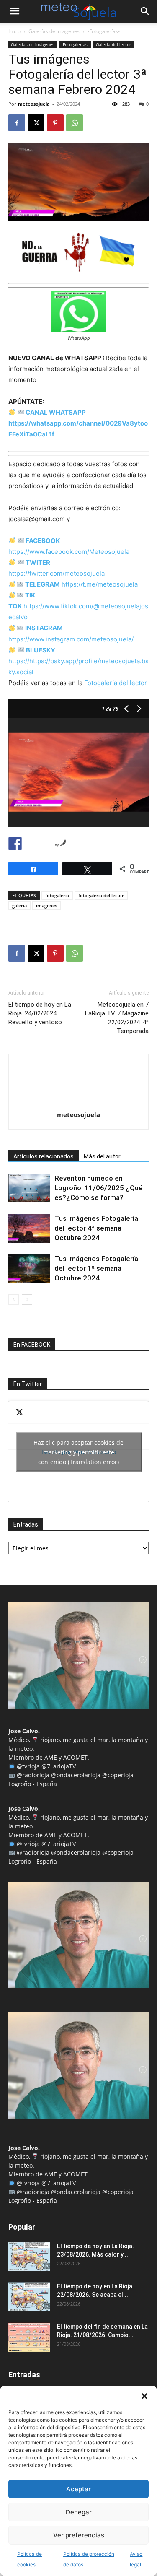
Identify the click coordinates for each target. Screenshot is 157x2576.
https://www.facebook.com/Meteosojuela (69, 552)
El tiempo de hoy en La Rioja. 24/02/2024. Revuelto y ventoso (40, 1013)
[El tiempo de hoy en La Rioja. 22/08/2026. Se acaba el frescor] (29, 2297)
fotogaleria (57, 895)
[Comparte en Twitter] (31, 844)
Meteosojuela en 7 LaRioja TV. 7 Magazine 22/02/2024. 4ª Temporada (117, 1018)
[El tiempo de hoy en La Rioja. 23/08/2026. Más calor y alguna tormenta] (29, 2257)
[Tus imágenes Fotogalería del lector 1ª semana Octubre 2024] (29, 1269)
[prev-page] (14, 1300)
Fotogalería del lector (116, 683)
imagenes (46, 905)
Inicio (14, 31)
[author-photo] (79, 1103)
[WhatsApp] (75, 123)
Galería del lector (113, 44)
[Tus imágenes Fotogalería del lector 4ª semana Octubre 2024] (29, 1228)
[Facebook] (17, 123)
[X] (36, 123)
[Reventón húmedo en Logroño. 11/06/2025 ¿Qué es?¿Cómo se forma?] (29, 1188)
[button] (144, 2396)
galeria (19, 905)
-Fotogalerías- (104, 31)
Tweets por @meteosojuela (78, 1452)
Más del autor (102, 1156)
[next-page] (27, 1300)
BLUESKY (41, 650)
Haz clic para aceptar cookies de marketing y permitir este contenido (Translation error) (78, 1452)
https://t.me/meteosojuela (100, 584)
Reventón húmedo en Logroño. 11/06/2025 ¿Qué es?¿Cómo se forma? (99, 1188)
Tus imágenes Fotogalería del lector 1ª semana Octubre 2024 (96, 1268)
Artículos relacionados (44, 1156)
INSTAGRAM (44, 628)
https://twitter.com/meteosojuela (57, 573)
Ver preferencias (79, 2535)
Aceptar (78, 2489)
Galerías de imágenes (54, 31)
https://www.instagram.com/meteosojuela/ (71, 639)
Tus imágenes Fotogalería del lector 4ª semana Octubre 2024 (96, 1228)
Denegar (79, 2512)
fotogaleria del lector (101, 895)
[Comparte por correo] (46, 844)
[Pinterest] (55, 123)
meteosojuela (34, 104)
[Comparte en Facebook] (15, 844)
